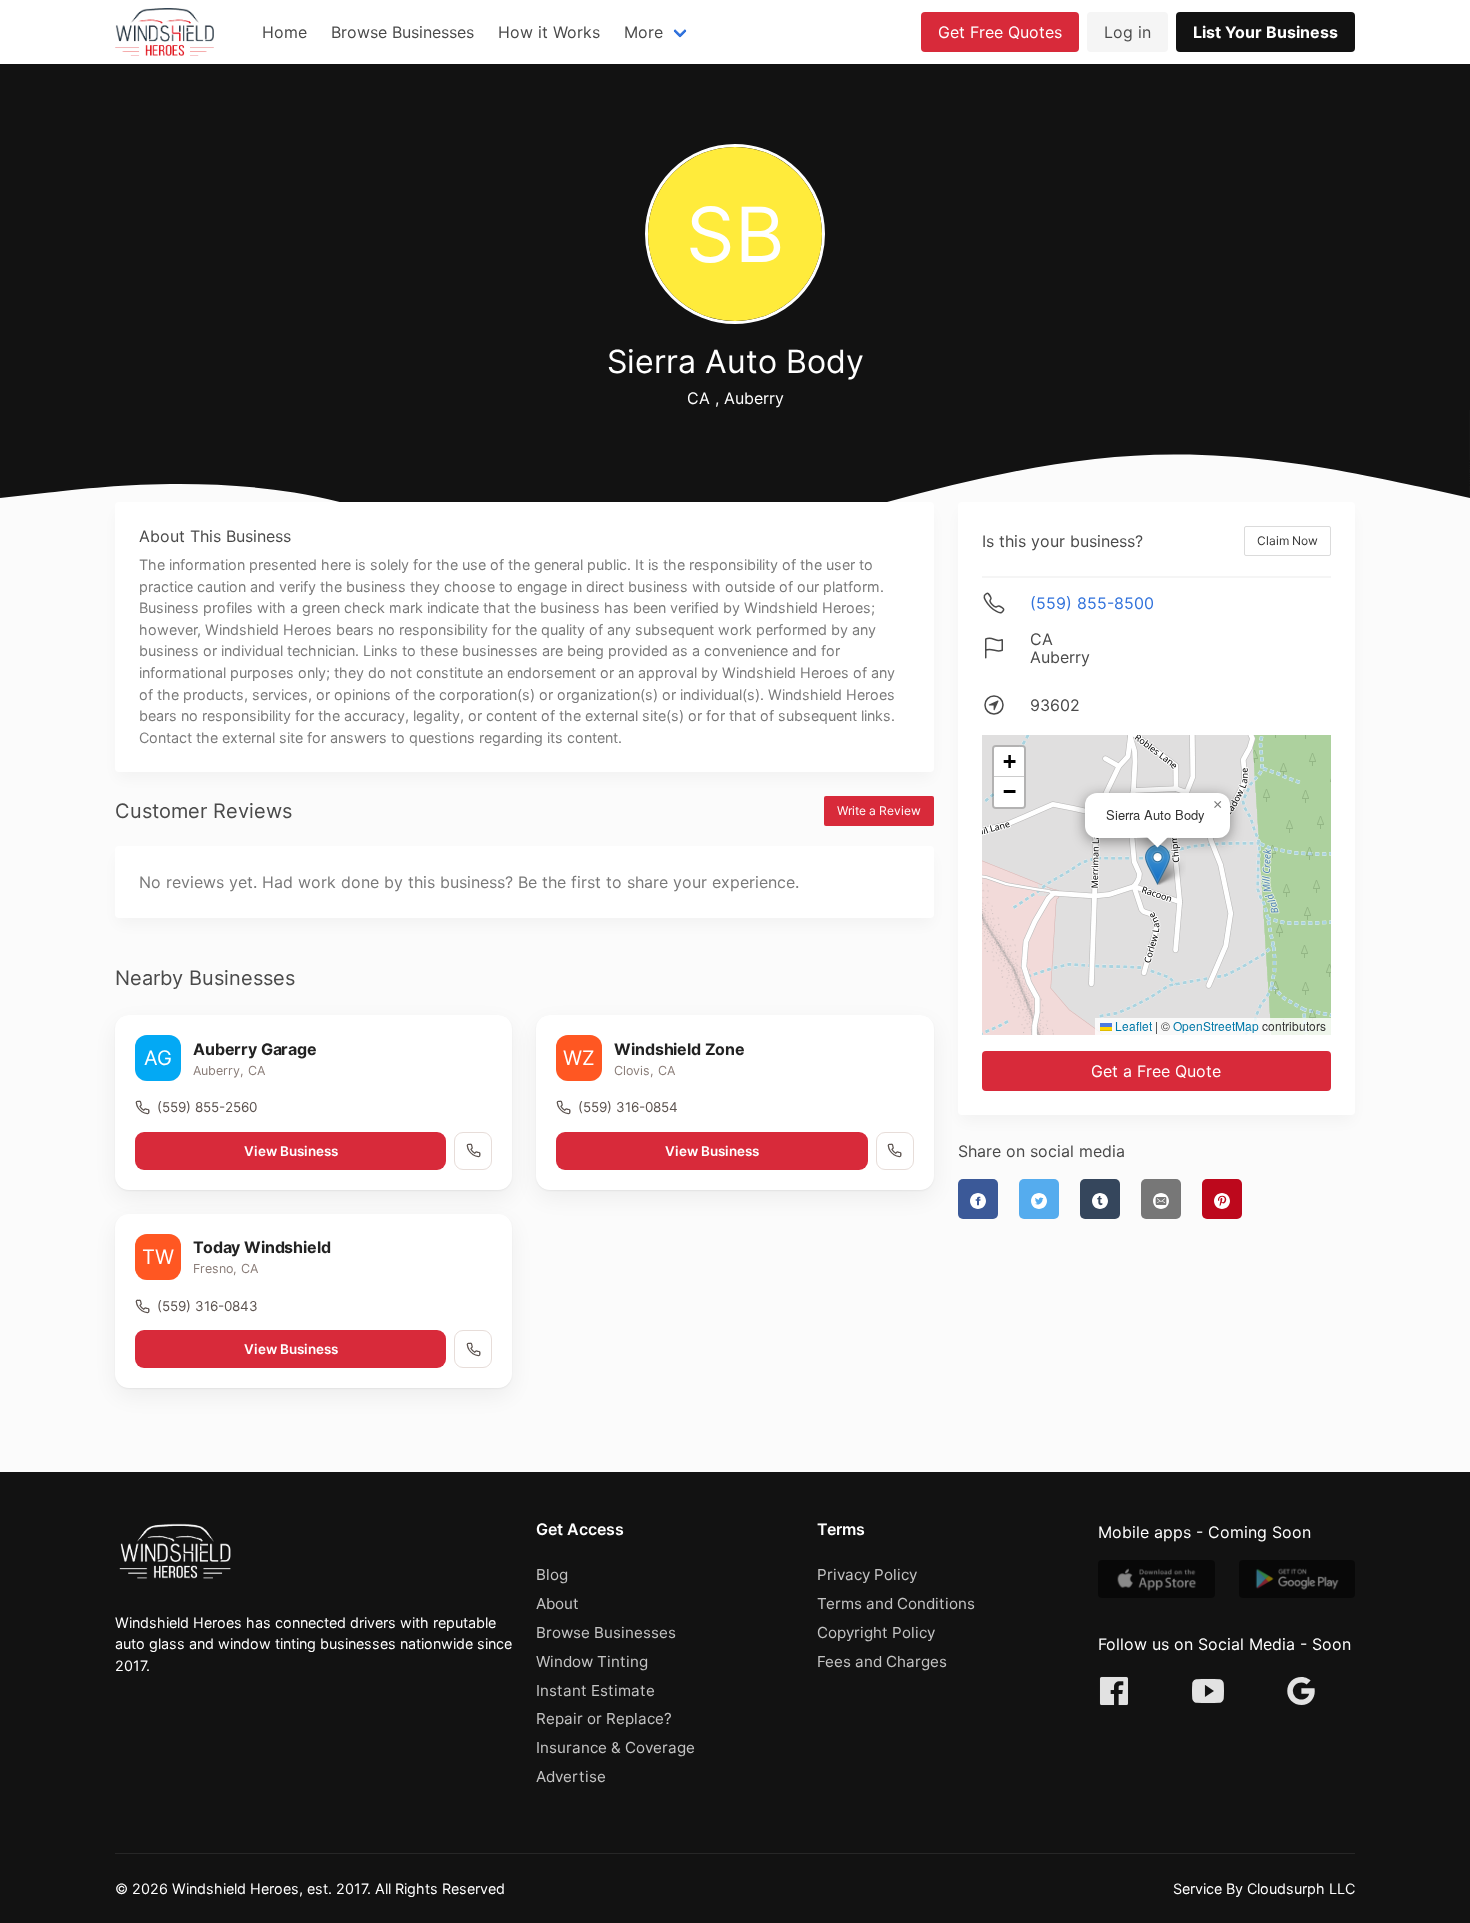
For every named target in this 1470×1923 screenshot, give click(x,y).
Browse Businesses (402, 32)
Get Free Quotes (1000, 32)
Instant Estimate (595, 1690)
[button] (1157, 864)
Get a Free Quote (1156, 1071)
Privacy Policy (867, 1574)
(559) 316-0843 (207, 1306)
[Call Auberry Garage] (473, 1151)
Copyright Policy (876, 1632)
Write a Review (879, 810)
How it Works (549, 32)
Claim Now (1287, 540)
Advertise (571, 1776)
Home (284, 32)
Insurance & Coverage (615, 1747)
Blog (552, 1574)
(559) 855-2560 (207, 1107)
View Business (291, 1151)
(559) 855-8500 (1092, 603)
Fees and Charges (882, 1661)
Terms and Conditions (896, 1603)
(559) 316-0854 (628, 1107)
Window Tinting (592, 1661)
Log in (1127, 32)
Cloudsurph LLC (1301, 1888)
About (557, 1603)
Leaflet (1132, 1025)
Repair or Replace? (604, 1718)
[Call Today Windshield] (473, 1349)
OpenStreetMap (1216, 1025)
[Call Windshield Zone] (895, 1151)
